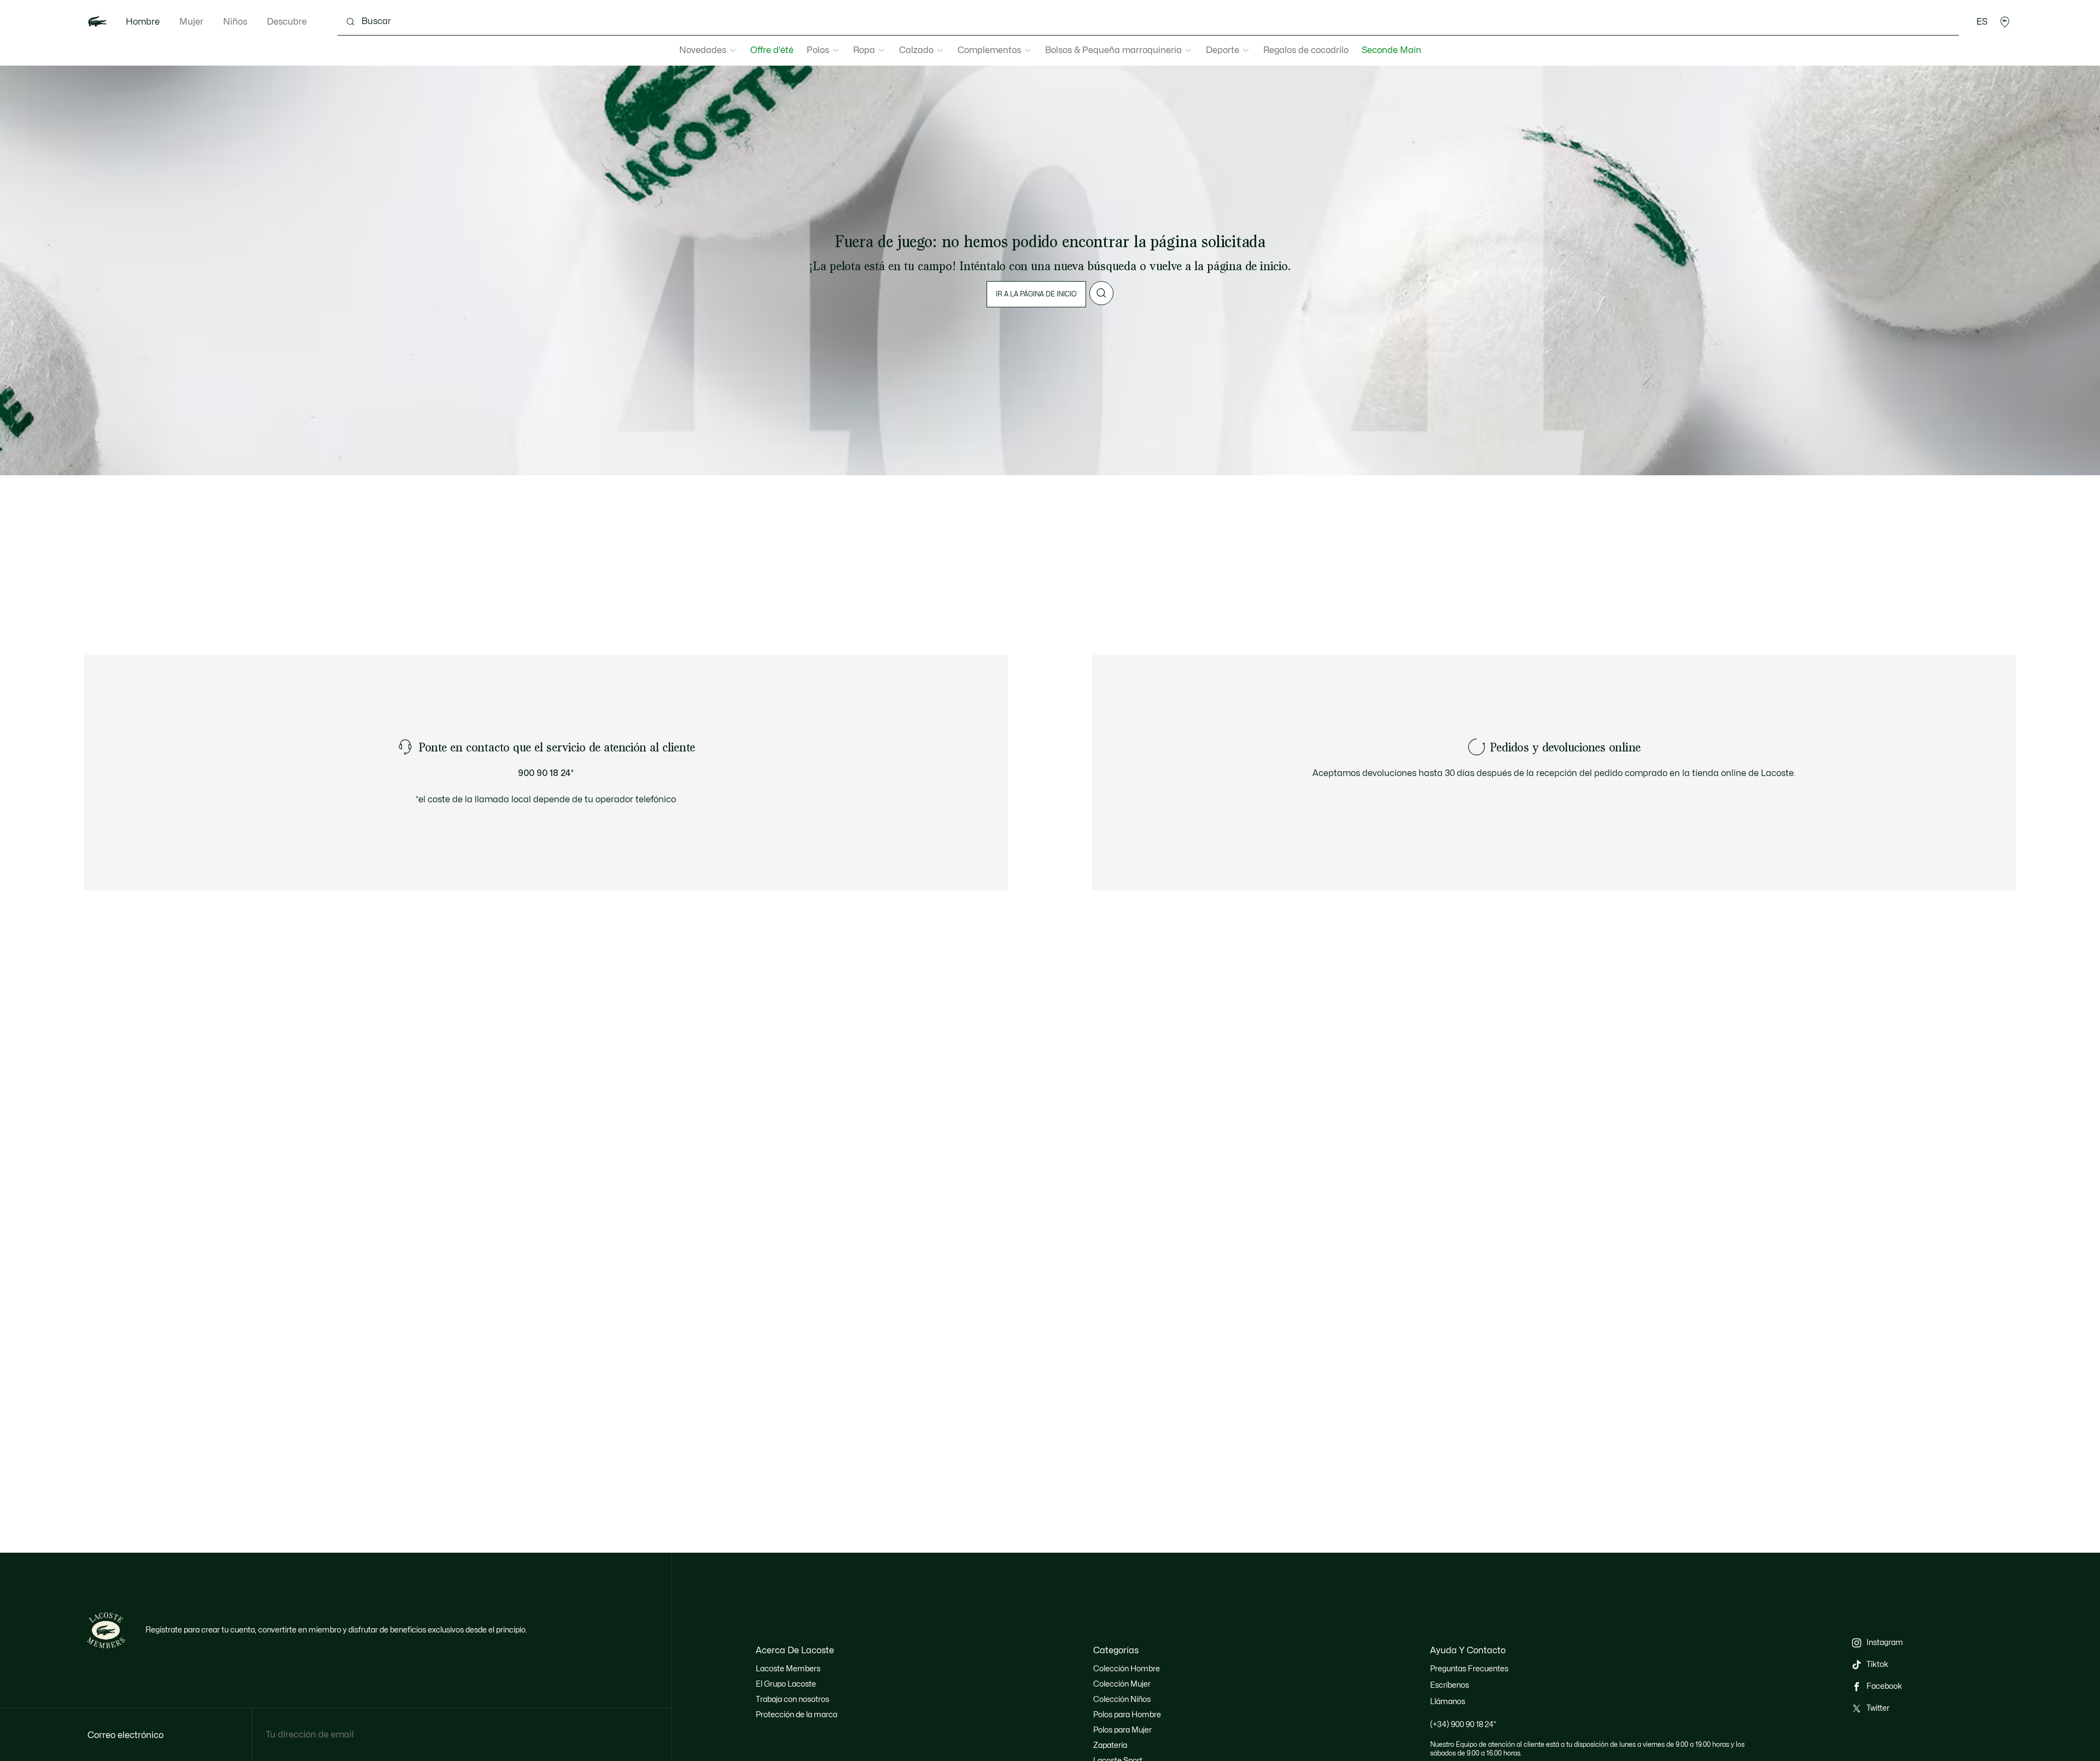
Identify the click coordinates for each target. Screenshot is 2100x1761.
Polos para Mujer (1122, 1730)
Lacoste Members (788, 1669)
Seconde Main (1392, 50)
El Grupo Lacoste (786, 1684)
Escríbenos (1449, 1685)
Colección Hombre (1127, 1669)
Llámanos (1448, 1702)
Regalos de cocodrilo (1306, 50)
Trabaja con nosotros (792, 1699)
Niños (235, 22)
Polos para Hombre (1127, 1715)
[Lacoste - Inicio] (97, 22)
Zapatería (1110, 1745)
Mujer (191, 22)
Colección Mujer (1122, 1684)
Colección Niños (1122, 1699)
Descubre (287, 22)
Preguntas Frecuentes (1469, 1669)
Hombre (143, 22)
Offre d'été (772, 50)
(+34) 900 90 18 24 (1463, 1725)
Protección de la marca (797, 1715)
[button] (2005, 22)
